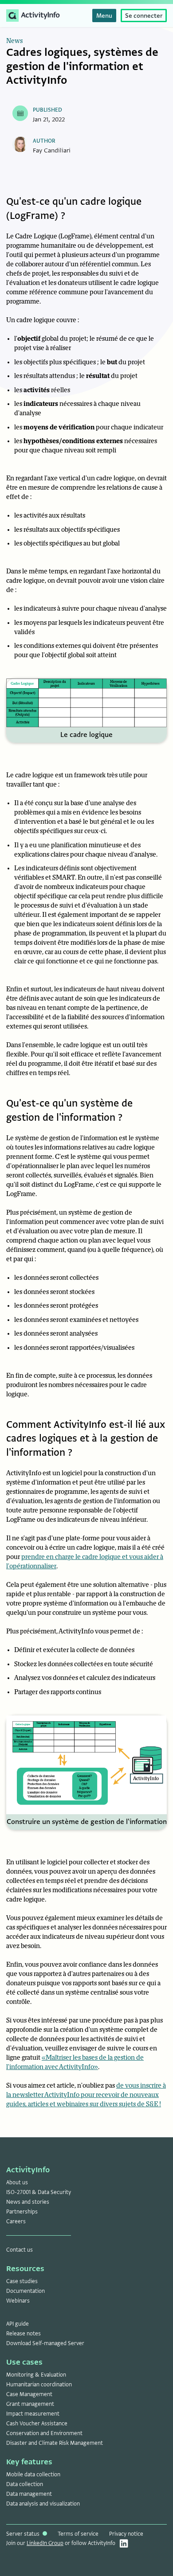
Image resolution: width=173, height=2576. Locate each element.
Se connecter (144, 16)
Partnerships (22, 2212)
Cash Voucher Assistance (37, 2424)
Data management (29, 2494)
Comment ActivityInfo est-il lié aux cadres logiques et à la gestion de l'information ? (86, 1438)
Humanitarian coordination (39, 2385)
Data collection (25, 2484)
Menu (104, 16)
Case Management (29, 2394)
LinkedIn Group (45, 2543)
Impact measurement (33, 2414)
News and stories (28, 2202)
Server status (24, 2534)
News (14, 41)
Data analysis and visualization (43, 2504)
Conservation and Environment (44, 2433)
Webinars (18, 2301)
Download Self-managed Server (45, 2343)
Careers (16, 2221)
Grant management (30, 2404)
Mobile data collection (33, 2475)
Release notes (24, 2334)
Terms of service (78, 2534)
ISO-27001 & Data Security (39, 2192)
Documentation (26, 2291)
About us (17, 2182)
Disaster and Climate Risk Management (55, 2443)
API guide (18, 2324)
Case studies (22, 2281)
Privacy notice (126, 2534)
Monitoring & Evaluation (36, 2375)
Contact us (20, 2250)
